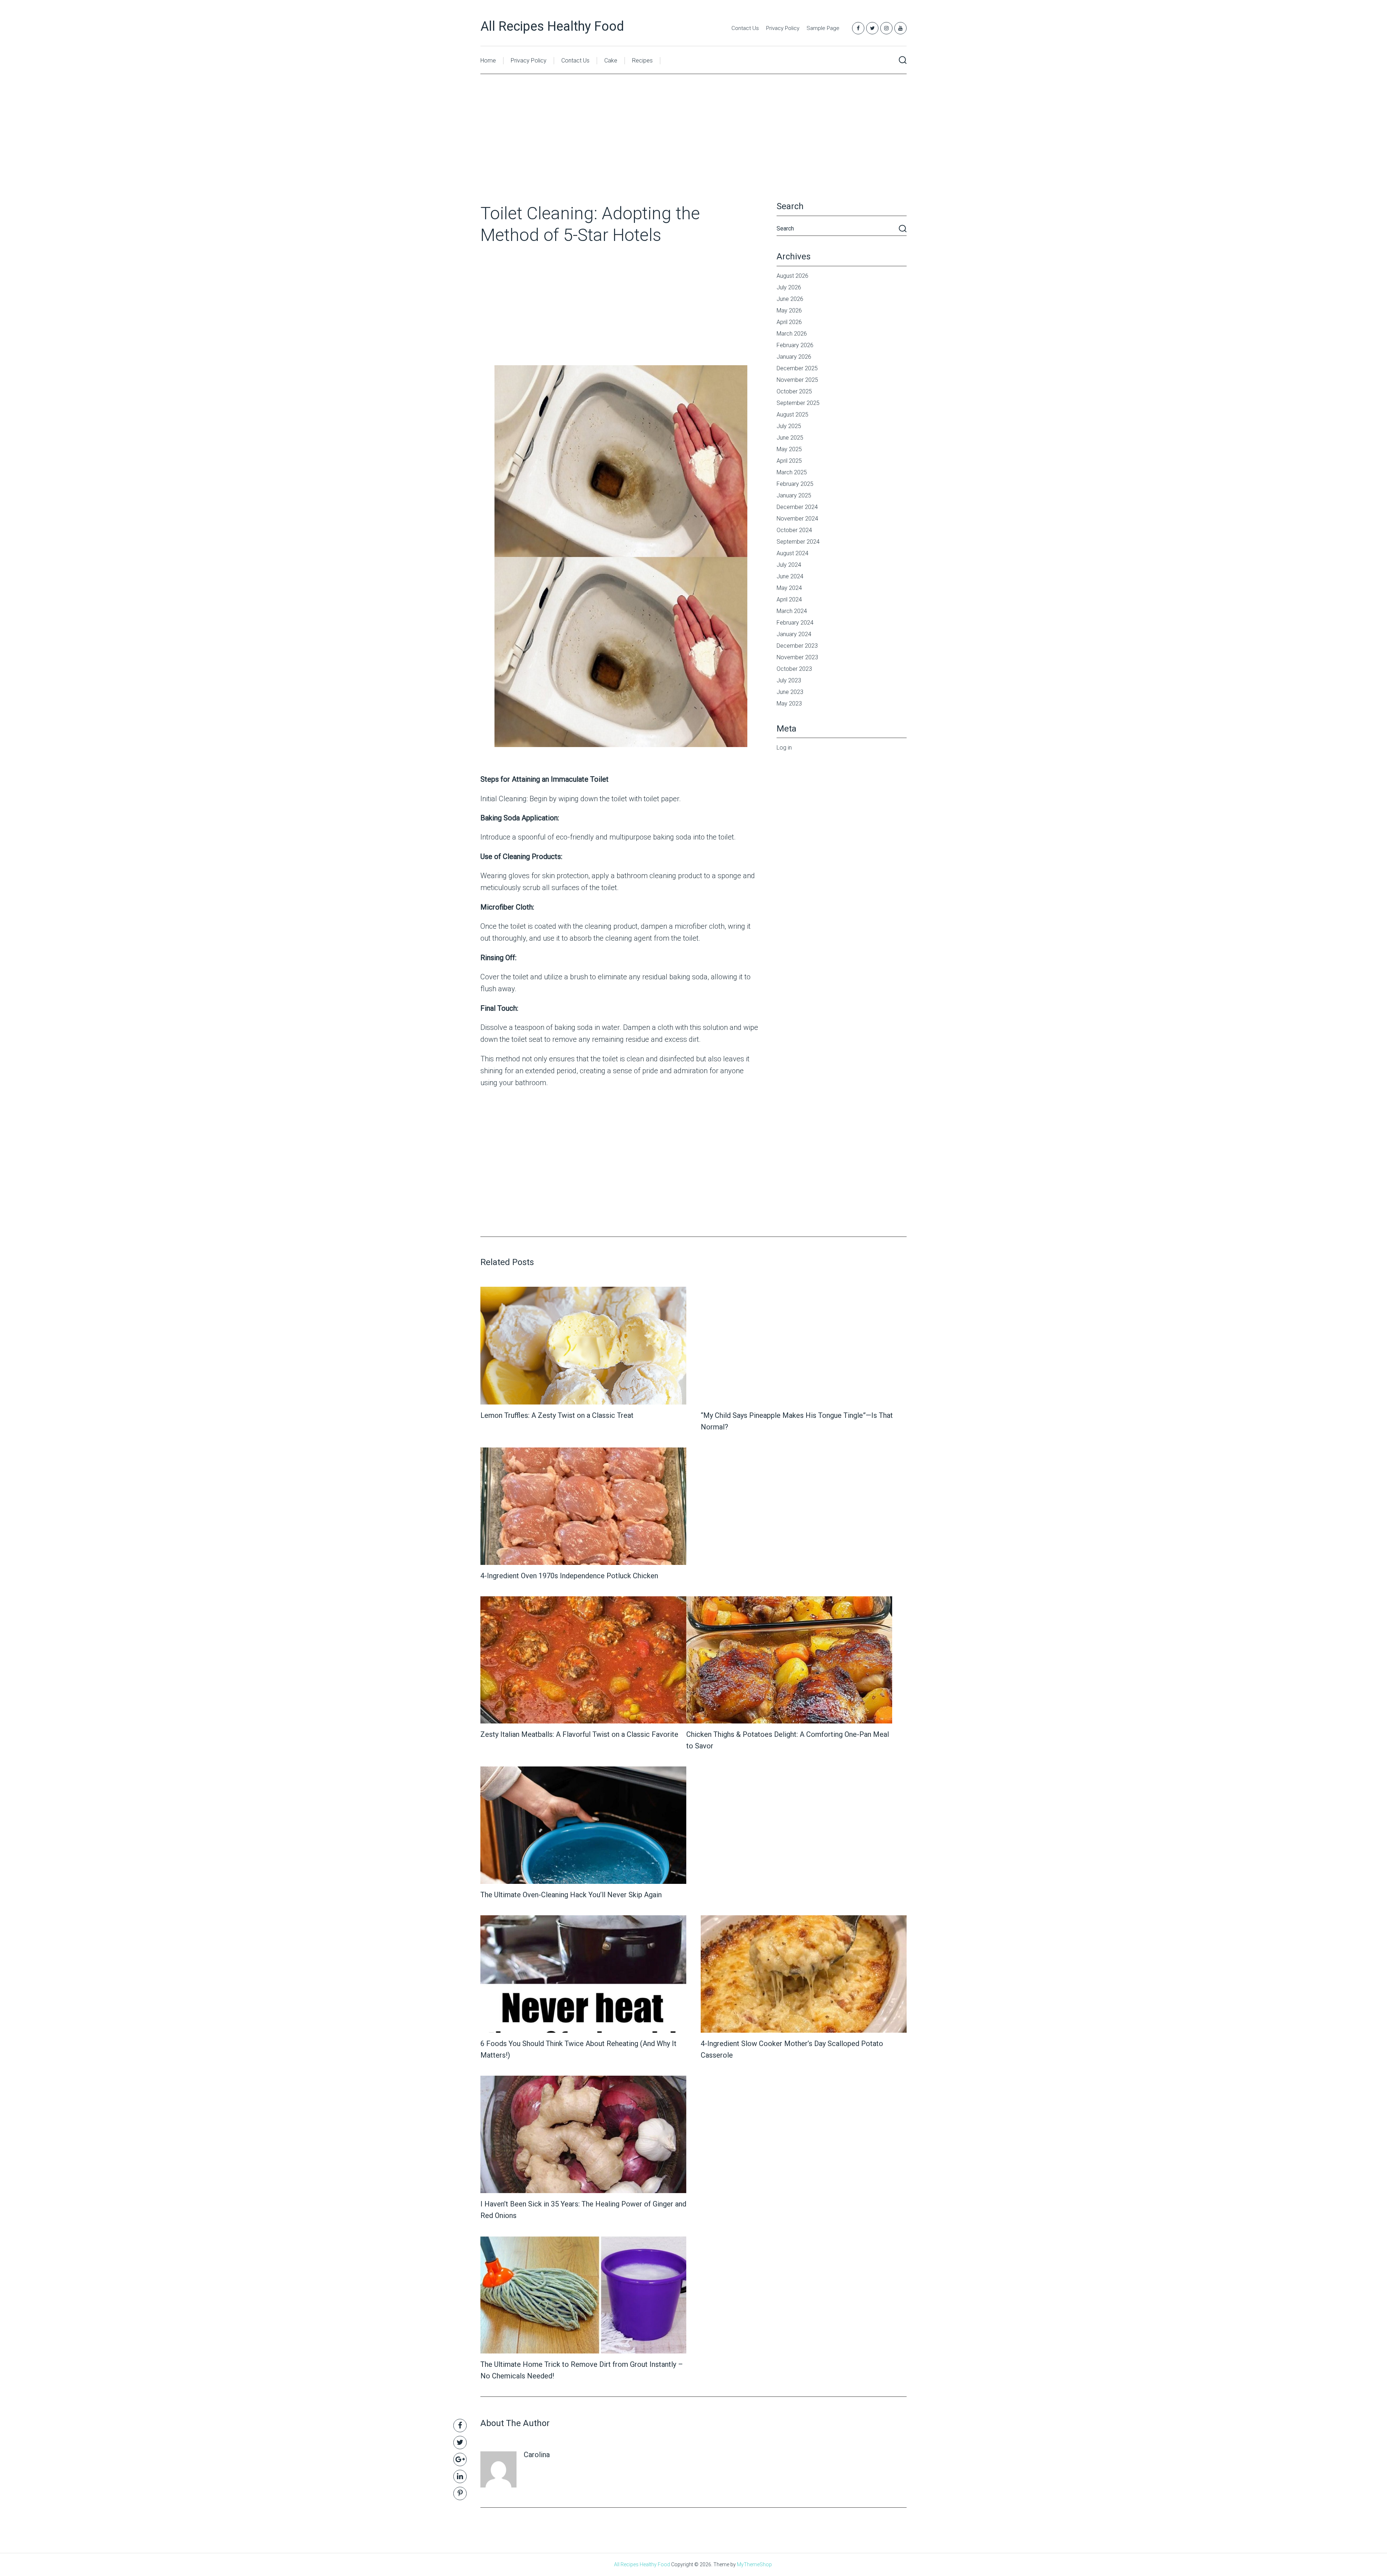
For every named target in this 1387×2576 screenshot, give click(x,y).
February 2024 (795, 623)
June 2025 (790, 438)
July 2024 (789, 565)
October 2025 (794, 391)
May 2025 (789, 449)
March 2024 (792, 611)
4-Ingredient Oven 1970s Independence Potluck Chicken (569, 1576)
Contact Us (745, 28)
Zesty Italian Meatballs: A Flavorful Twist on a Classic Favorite (579, 1734)
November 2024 (797, 519)
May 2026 (789, 310)
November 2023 (797, 657)
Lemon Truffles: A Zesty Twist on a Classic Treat (557, 1415)
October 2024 (794, 530)
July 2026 (789, 287)
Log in (784, 748)
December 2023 (797, 646)
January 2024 (794, 634)
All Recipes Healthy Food (552, 26)
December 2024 (797, 507)
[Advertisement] (693, 149)
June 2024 (790, 576)
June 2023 (790, 692)
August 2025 (792, 415)
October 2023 (794, 669)
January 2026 (794, 357)
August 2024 (792, 553)
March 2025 (792, 472)
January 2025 (794, 495)
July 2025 (789, 426)
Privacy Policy (783, 28)
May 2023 (789, 704)
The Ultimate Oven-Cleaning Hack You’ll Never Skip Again (571, 1895)
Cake (611, 61)
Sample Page (823, 28)
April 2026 (789, 322)
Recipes (642, 61)
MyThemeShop (754, 2564)
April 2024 (789, 599)
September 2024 (798, 542)
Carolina (537, 2455)
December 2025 (797, 368)
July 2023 (789, 680)
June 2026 (790, 299)
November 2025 (797, 380)
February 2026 (795, 345)
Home (488, 61)
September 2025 (798, 403)
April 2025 (789, 461)
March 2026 (792, 334)
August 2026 (792, 276)
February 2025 (795, 484)
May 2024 (789, 588)
